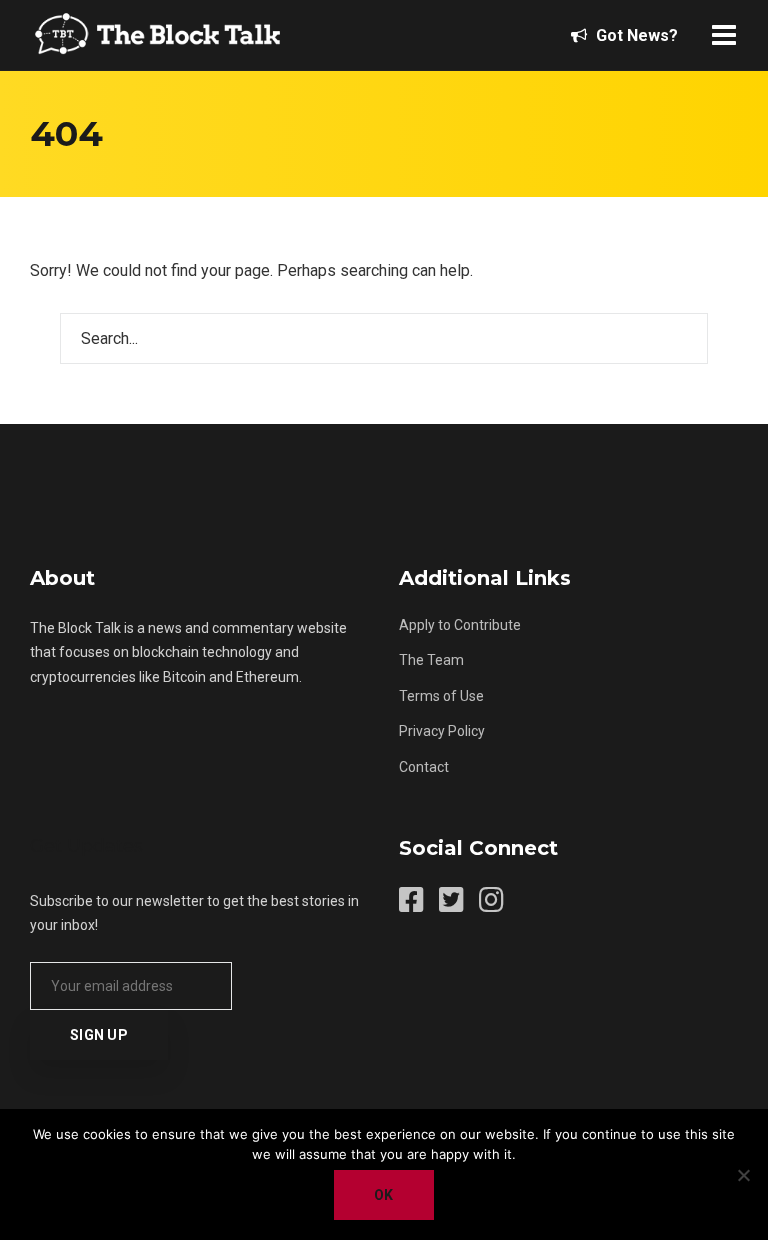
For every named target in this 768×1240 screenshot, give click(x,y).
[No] (743, 1175)
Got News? (635, 35)
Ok (384, 1195)
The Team (431, 660)
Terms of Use (441, 696)
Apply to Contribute (460, 625)
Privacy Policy (442, 731)
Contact (424, 767)
